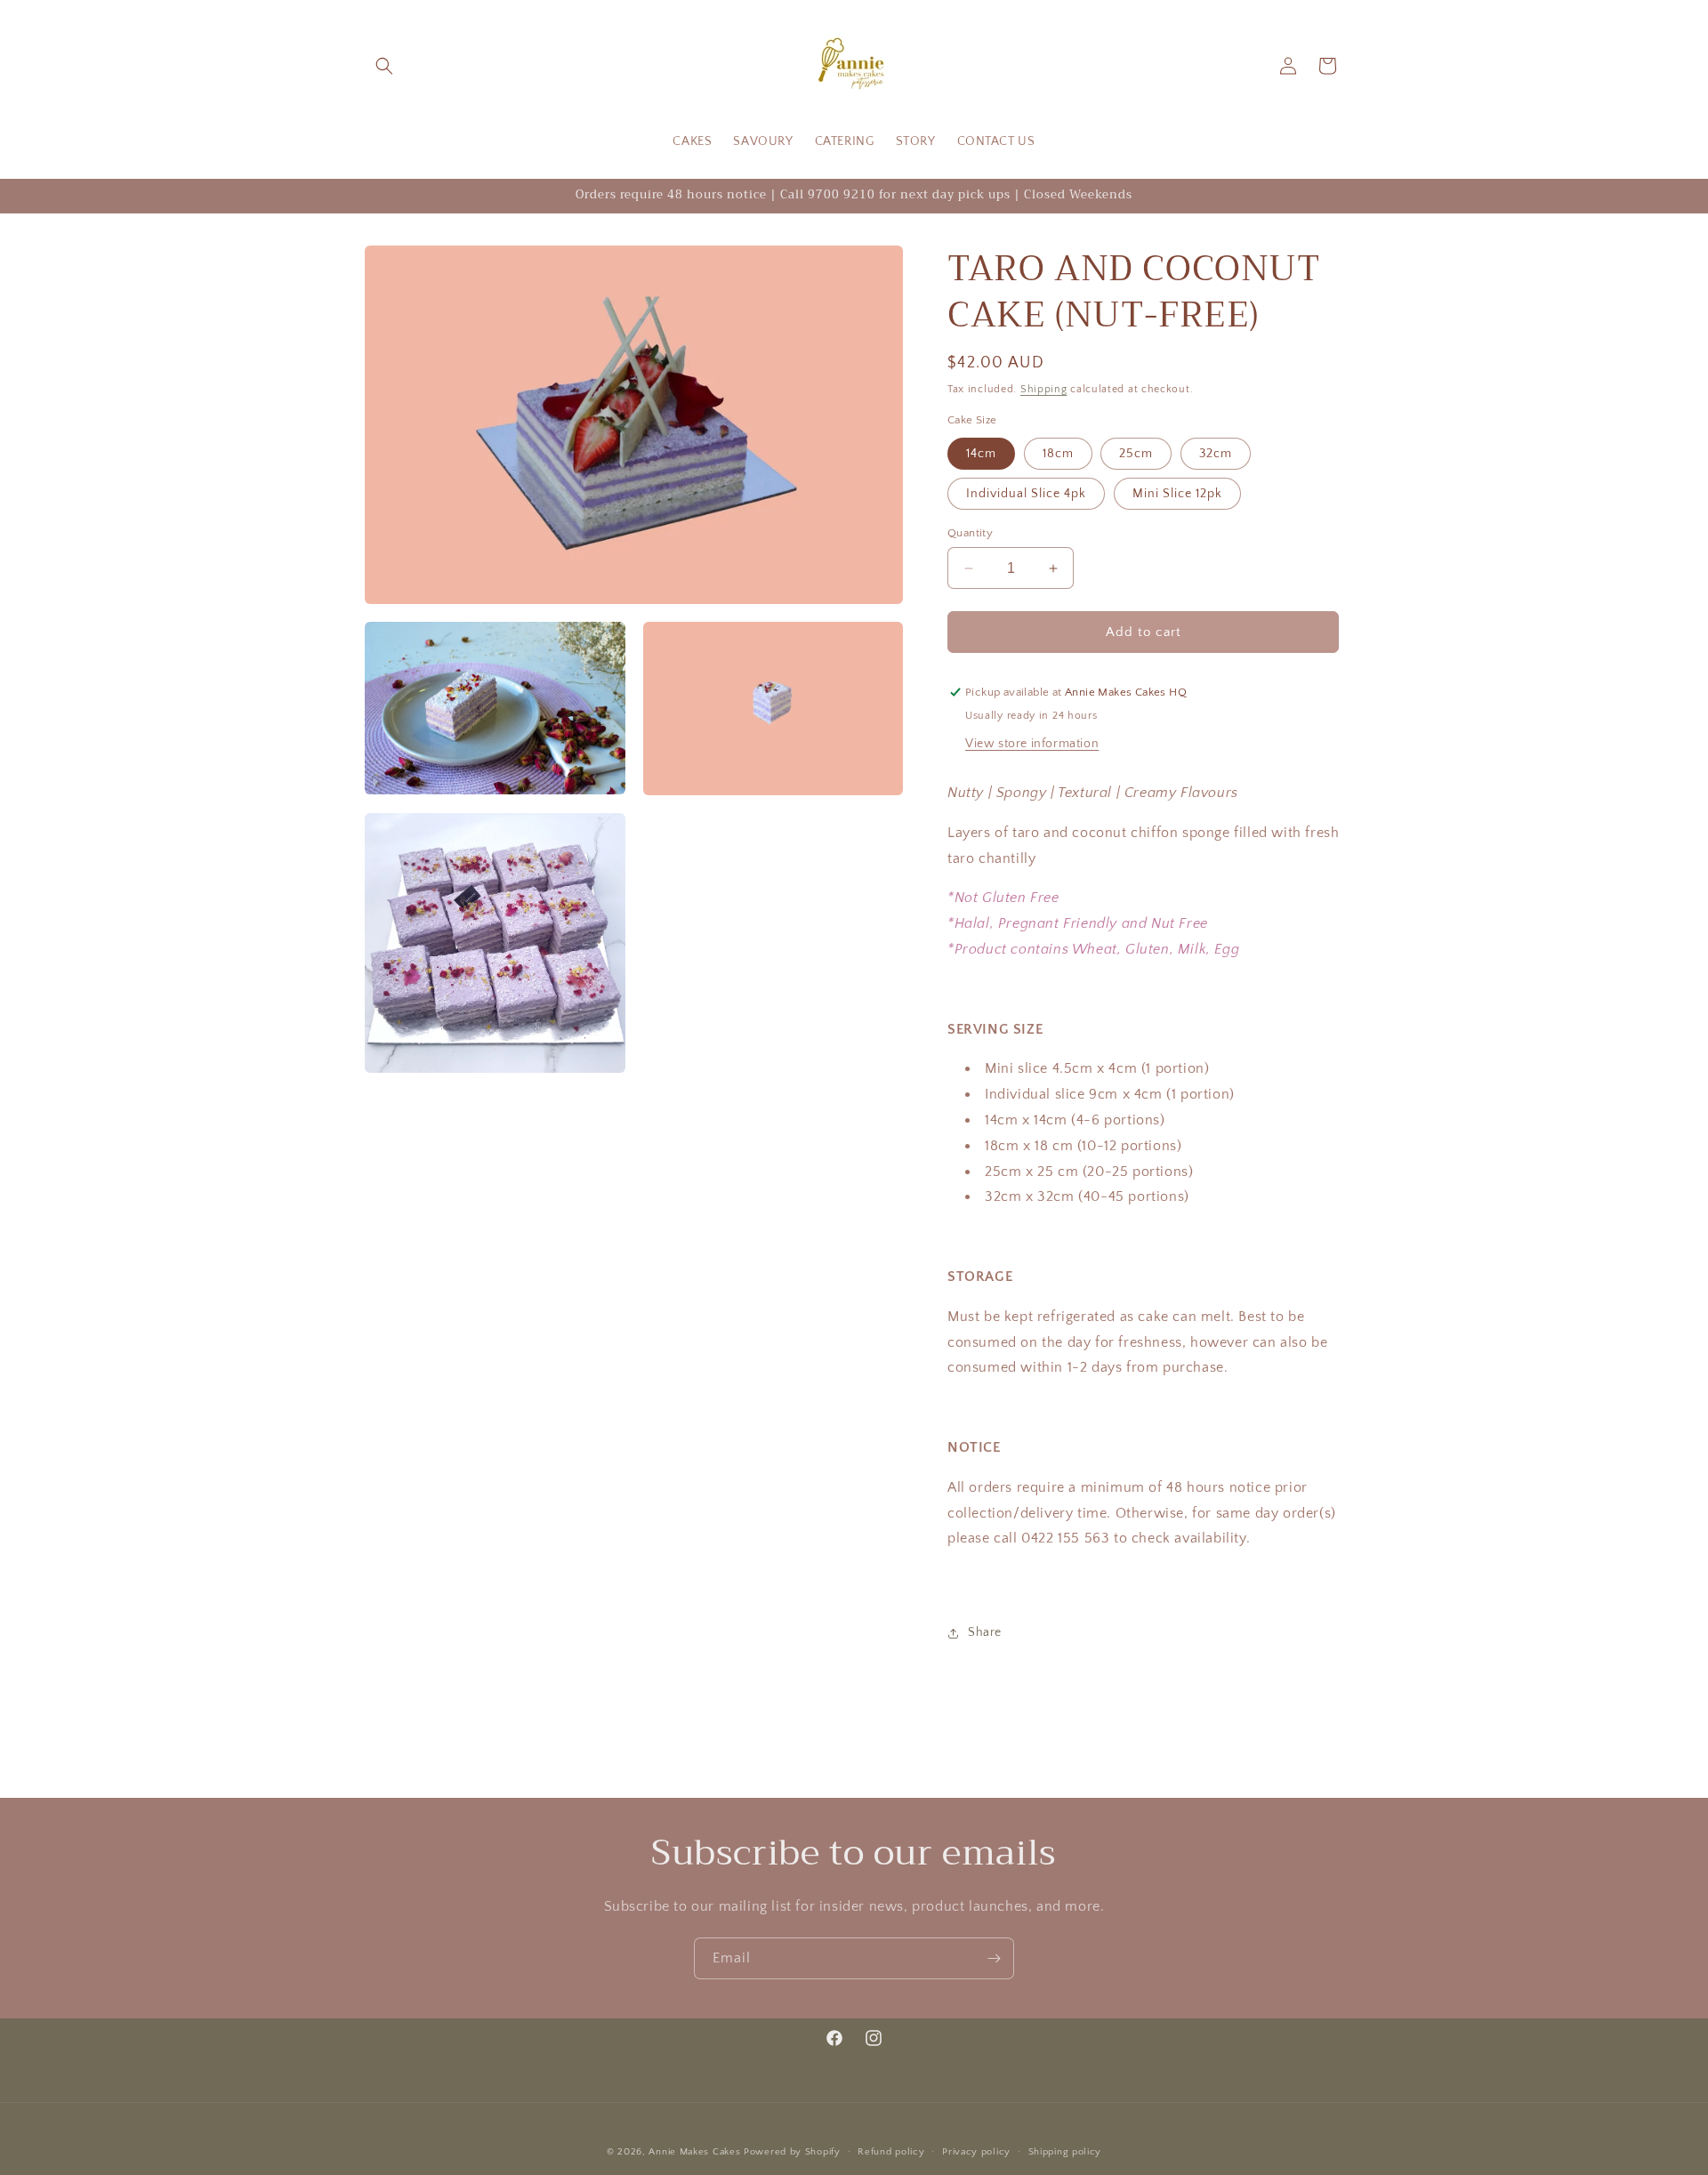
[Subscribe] (994, 1958)
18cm (1058, 454)
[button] (384, 66)
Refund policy (891, 2152)
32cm (1216, 454)
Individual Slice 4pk (1026, 494)
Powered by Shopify (792, 2152)
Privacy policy (976, 2152)
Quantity (970, 533)
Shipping (1044, 389)
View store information (1032, 744)
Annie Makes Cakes (694, 2152)
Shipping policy (1065, 2152)
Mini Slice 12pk (1177, 494)
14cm (981, 454)
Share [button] (985, 1632)
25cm (1136, 454)
